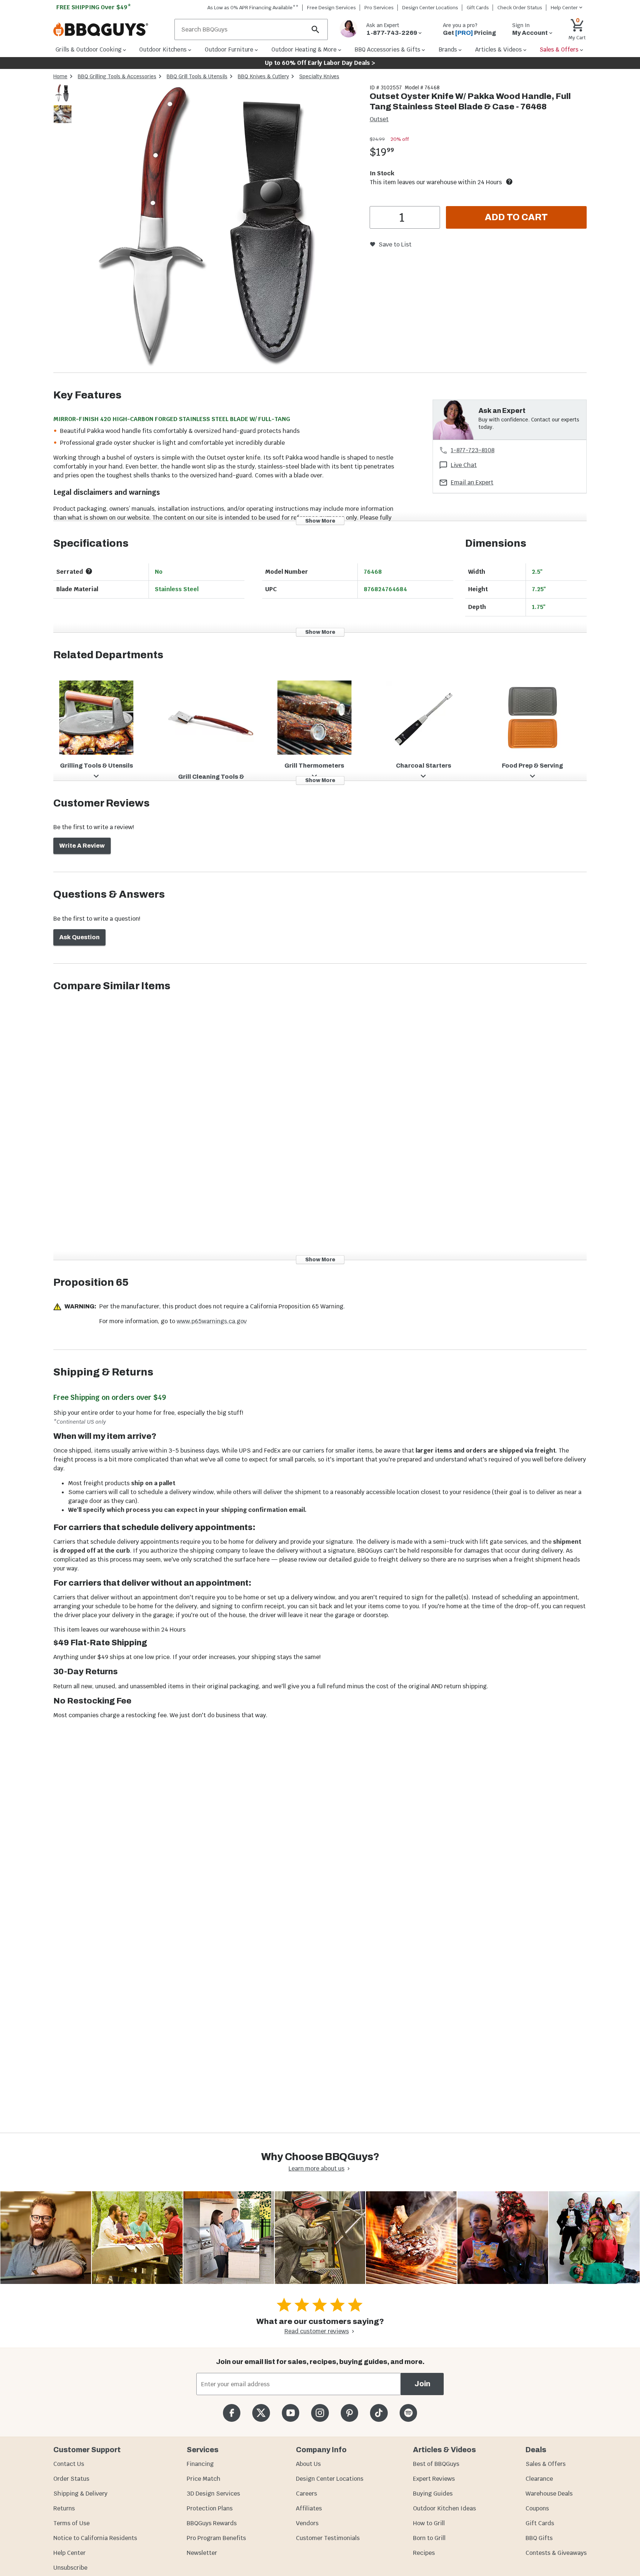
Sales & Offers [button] (559, 49)
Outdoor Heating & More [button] (304, 49)
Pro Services (379, 8)
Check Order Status (520, 8)
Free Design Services (331, 8)
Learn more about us (316, 2168)
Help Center (69, 2553)
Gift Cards (478, 8)
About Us (308, 2464)
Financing (200, 2464)
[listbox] (63, 105)
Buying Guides (433, 2494)
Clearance (539, 2479)
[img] (218, 228)
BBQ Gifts (539, 2538)
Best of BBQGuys (436, 2464)
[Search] (316, 29)
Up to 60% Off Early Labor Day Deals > (320, 63)
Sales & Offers (546, 2464)
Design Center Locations (430, 8)
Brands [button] (448, 49)
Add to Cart (516, 217)
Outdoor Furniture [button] (229, 49)
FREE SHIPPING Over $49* (94, 7)
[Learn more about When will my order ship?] (509, 182)
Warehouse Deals (549, 2494)
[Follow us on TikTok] (379, 2413)
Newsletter (202, 2553)
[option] (63, 100)
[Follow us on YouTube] (291, 2413)
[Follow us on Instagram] (320, 2413)
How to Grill (429, 2523)
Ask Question (79, 937)
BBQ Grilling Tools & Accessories (117, 76)
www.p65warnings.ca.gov (212, 1321)
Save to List (395, 244)
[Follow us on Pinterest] (349, 2413)
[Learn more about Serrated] (89, 571)
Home (60, 76)
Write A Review (82, 846)
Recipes (424, 2553)
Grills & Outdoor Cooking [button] (89, 49)
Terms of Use (71, 2523)
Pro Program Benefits (216, 2538)
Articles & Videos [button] (499, 49)
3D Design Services (213, 2494)
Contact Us (69, 2464)
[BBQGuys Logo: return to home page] (111, 30)
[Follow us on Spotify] (408, 2413)
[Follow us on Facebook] (232, 2413)
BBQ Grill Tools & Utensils (197, 76)
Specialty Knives (319, 76)
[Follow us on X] (261, 2413)
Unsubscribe (70, 2568)
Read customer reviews (317, 2331)
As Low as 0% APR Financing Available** (253, 8)
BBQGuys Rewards (212, 2523)
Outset (379, 119)
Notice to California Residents (95, 2538)
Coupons (537, 2508)
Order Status (71, 2479)
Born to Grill (429, 2538)
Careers (306, 2494)
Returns (64, 2508)
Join (422, 2384)
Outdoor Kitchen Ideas (444, 2508)
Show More (320, 521)
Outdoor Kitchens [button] (163, 49)
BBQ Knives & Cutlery (263, 76)
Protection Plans (210, 2508)
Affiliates (309, 2508)
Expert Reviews (434, 2479)
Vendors (307, 2523)
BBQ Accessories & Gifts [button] (387, 49)
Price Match (204, 2479)
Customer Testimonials (328, 2538)
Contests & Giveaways (556, 2553)
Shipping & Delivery (80, 2494)
